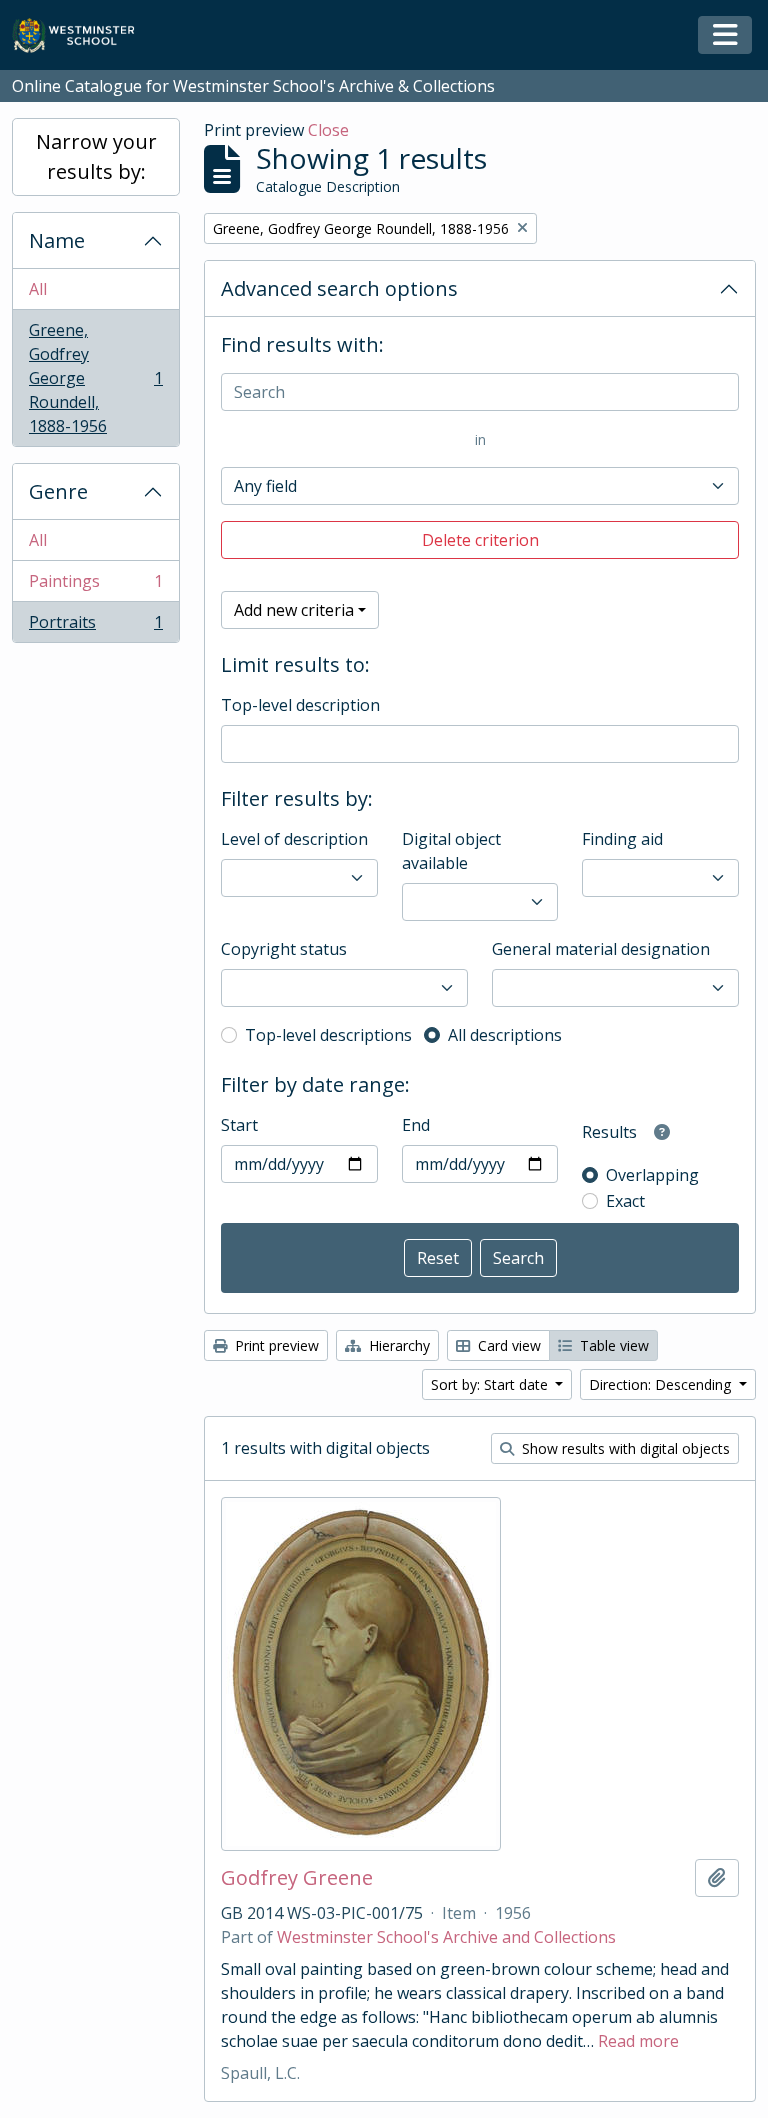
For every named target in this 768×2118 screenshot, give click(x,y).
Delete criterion (480, 540)
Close (328, 130)
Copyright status (284, 949)
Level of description (294, 839)
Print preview (275, 1345)
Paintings (95, 586)
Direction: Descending (662, 1384)
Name (57, 240)
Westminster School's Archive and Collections (446, 1937)
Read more (638, 2041)
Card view (507, 1345)
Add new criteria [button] (294, 610)
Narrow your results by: (96, 156)
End (416, 1125)
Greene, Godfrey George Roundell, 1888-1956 (95, 378)
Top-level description (300, 705)
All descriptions (505, 1035)
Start (239, 1125)
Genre (58, 491)
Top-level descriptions (328, 1035)
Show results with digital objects (624, 1448)
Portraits (95, 626)
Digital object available (451, 851)
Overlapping (652, 1175)
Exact (625, 1201)
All (38, 289)
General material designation (601, 949)
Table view (612, 1345)
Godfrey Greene (297, 1878)
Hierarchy (397, 1345)
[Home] (82, 35)
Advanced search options (339, 288)
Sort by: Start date (491, 1384)
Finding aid (622, 839)
